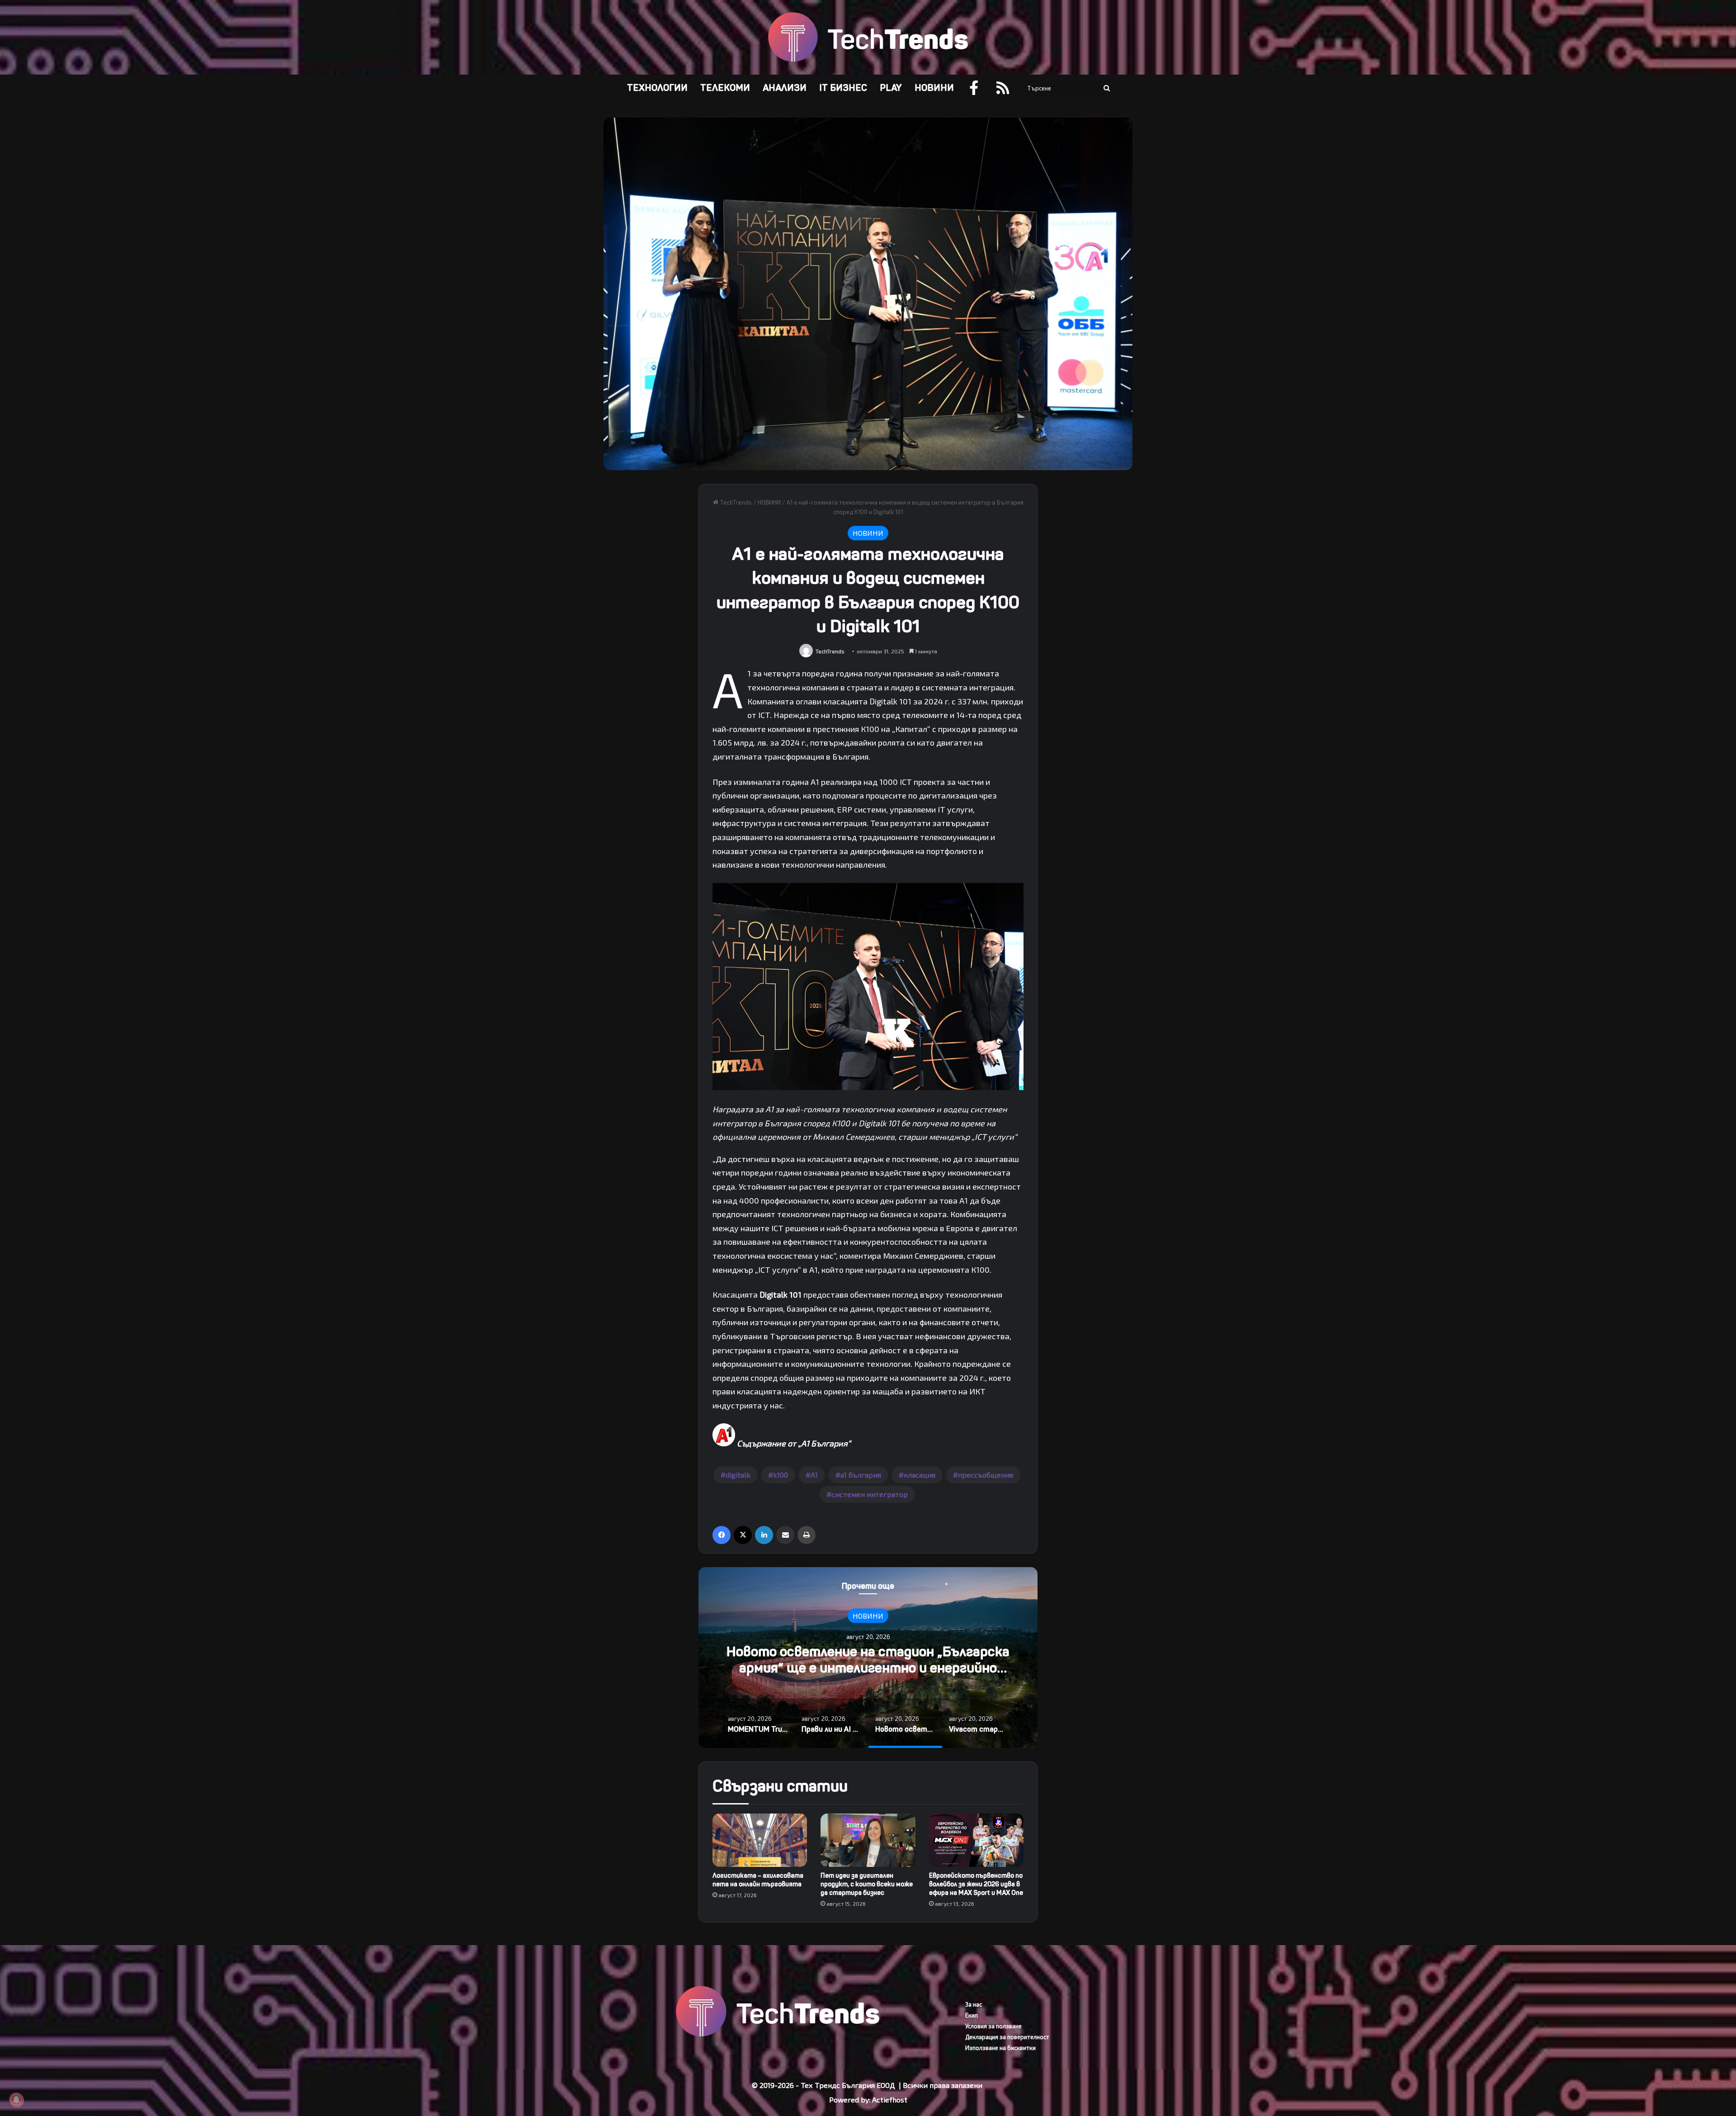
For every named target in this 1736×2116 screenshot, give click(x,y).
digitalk (738, 1475)
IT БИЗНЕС (843, 88)
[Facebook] (722, 1535)
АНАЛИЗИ (785, 88)
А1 (814, 1475)
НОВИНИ (934, 88)
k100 (781, 1475)
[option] (868, 1658)
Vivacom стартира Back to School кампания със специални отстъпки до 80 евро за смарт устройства (868, 1668)
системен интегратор (870, 1494)
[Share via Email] (785, 1535)
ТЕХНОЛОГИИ (657, 88)
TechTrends (735, 502)
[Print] (807, 1535)
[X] (743, 1535)
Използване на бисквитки (1000, 2048)
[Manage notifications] (16, 2100)
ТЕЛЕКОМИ (725, 88)
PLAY (891, 88)
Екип (972, 2015)
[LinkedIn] (764, 1535)
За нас (974, 2004)
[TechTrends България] (868, 37)
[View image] (868, 1087)
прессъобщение (986, 1475)
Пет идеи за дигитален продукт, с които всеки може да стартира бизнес (867, 1884)
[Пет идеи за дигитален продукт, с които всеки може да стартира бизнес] (868, 1840)
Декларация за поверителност (1007, 2037)
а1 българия (861, 1475)
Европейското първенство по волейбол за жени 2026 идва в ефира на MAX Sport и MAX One (976, 1884)
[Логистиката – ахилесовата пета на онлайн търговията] (760, 1840)
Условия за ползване (993, 2026)
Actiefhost (890, 2099)
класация (920, 1475)
